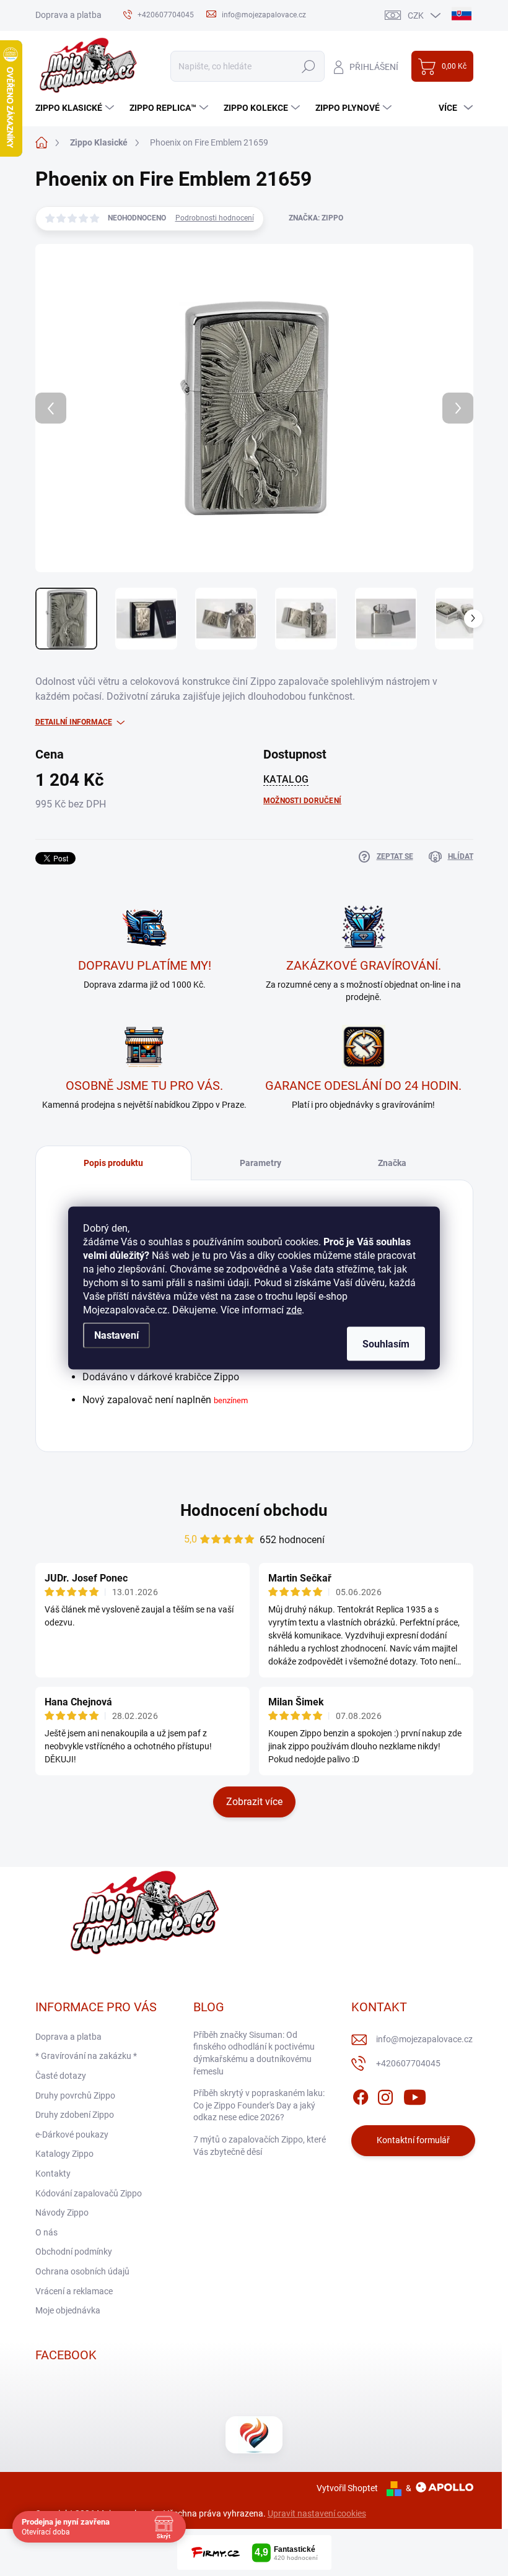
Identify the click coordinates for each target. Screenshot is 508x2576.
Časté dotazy (61, 2076)
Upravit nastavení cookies (317, 2513)
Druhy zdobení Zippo (75, 2115)
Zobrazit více (254, 1802)
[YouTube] (415, 2095)
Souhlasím (386, 1344)
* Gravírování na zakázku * (86, 2056)
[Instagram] (385, 2095)
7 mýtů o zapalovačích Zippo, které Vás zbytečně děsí (260, 2146)
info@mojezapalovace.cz (424, 2039)
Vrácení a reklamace (74, 2291)
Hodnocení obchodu (254, 1510)
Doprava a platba (68, 15)
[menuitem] (76, 108)
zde (294, 1310)
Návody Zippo (62, 2213)
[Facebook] (361, 2095)
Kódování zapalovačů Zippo (89, 2193)
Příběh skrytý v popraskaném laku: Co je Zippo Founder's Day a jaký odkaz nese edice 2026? (259, 2105)
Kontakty (53, 2173)
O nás (46, 2232)
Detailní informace (74, 722)
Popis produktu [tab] (113, 1163)
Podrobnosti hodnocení (215, 218)
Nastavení (116, 1335)
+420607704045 (408, 2063)
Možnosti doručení (302, 801)
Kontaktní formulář (413, 2140)
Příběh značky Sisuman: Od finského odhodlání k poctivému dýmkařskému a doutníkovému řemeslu (254, 2053)
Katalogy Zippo (64, 2154)
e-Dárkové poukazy (72, 2134)
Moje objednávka (68, 2310)
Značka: (316, 218)
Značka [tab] (392, 1163)
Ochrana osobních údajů (82, 2271)
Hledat (308, 66)
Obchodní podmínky (74, 2252)
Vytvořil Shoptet (347, 2488)
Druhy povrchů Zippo (75, 2095)
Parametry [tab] (261, 1163)
